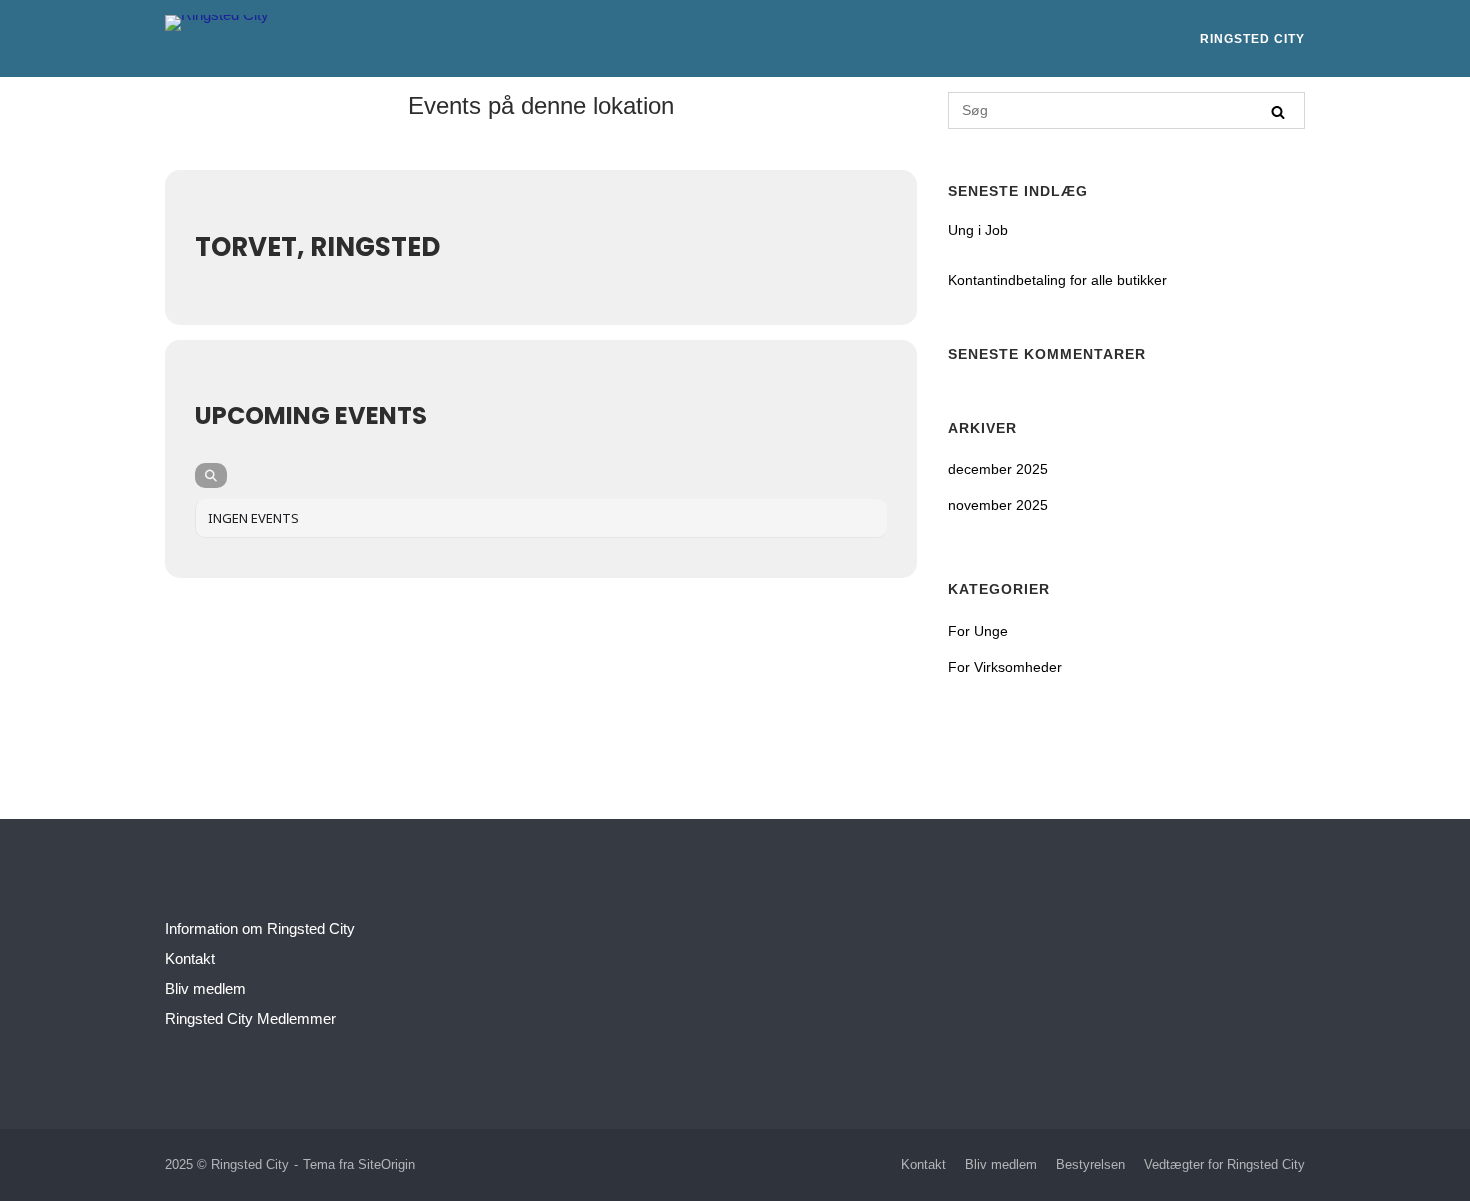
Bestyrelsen (1090, 1164)
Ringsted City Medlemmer (250, 1018)
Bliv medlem (205, 988)
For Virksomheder (1005, 667)
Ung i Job (978, 230)
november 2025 (998, 505)
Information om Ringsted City (260, 928)
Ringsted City (1252, 39)
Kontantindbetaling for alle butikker (1057, 280)
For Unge (978, 631)
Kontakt (190, 958)
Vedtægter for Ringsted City (1224, 1164)
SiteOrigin (386, 1164)
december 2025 (998, 469)
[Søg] (1278, 111)
